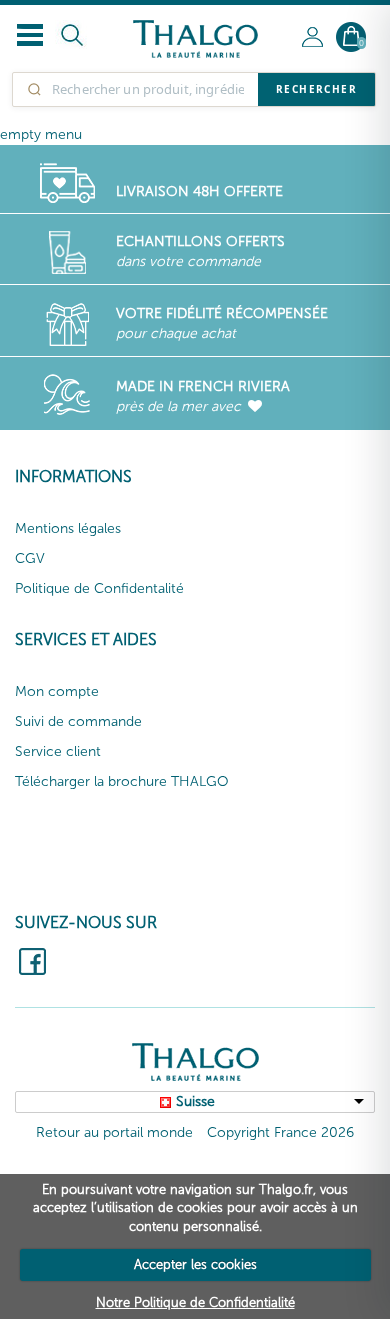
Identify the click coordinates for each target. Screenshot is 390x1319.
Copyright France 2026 (280, 1132)
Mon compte (57, 691)
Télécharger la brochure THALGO (122, 781)
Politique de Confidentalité (99, 588)
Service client (58, 751)
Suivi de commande (78, 721)
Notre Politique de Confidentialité (195, 1302)
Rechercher (316, 89)
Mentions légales (68, 528)
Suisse (195, 1101)
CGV (30, 558)
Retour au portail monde (114, 1132)
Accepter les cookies (195, 1264)
